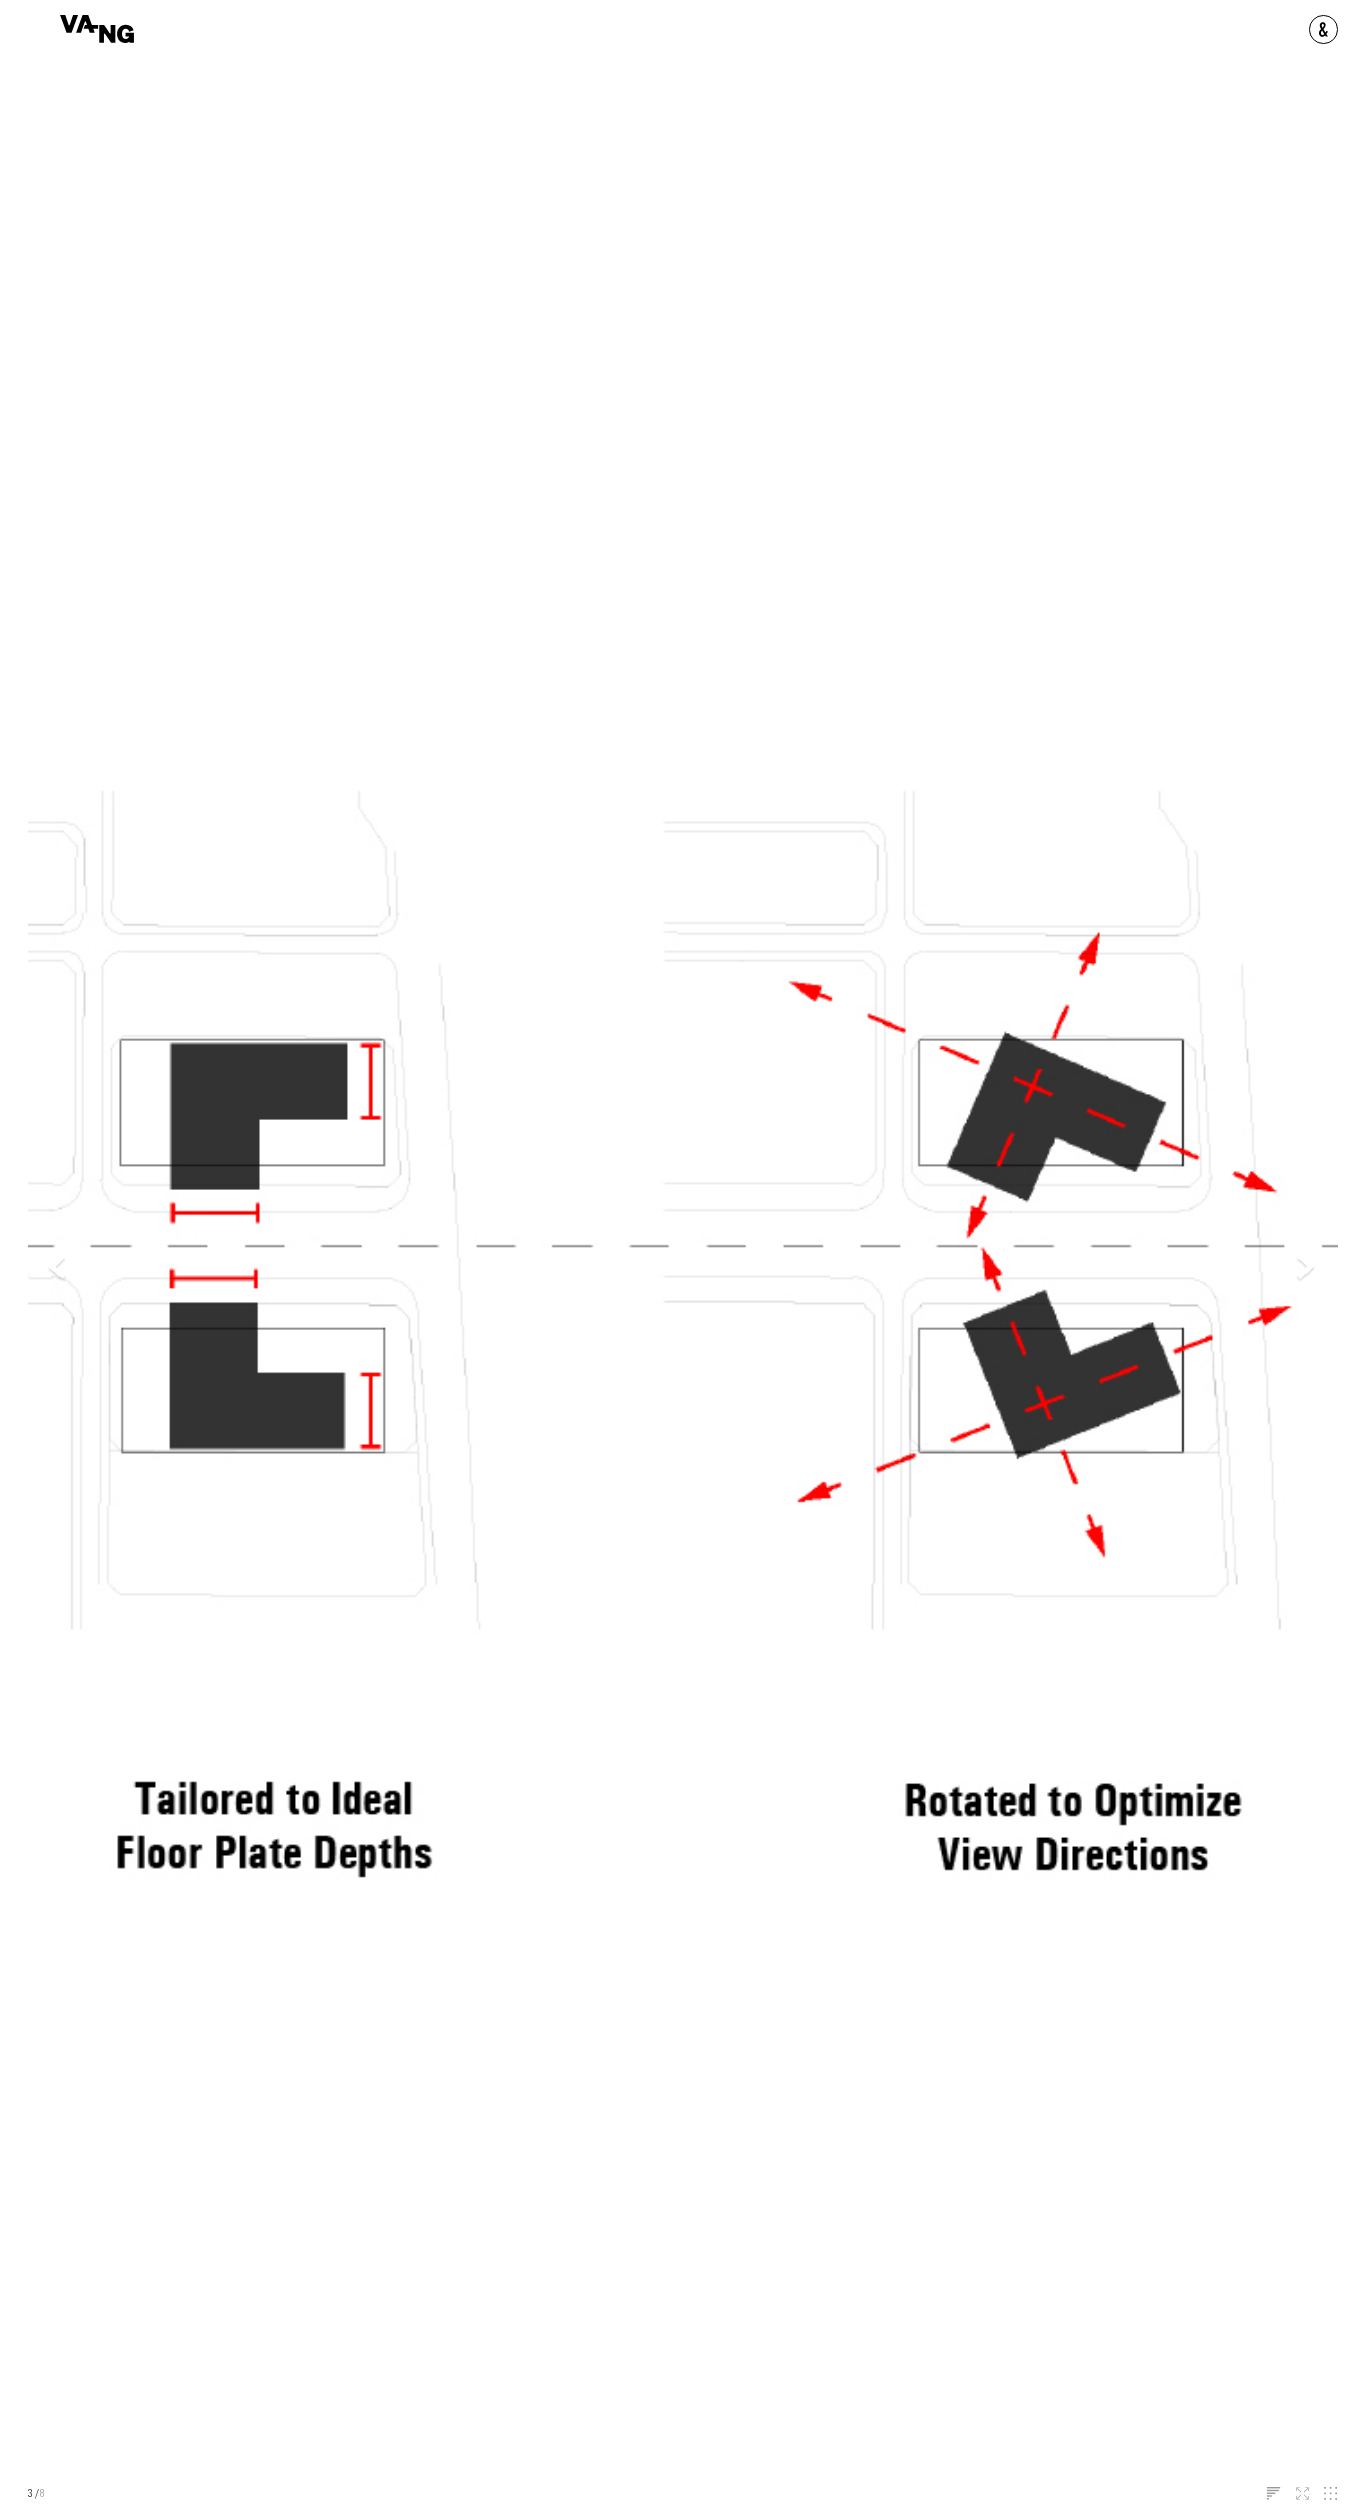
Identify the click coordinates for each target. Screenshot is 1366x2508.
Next (1307, 1268)
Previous (59, 1268)
